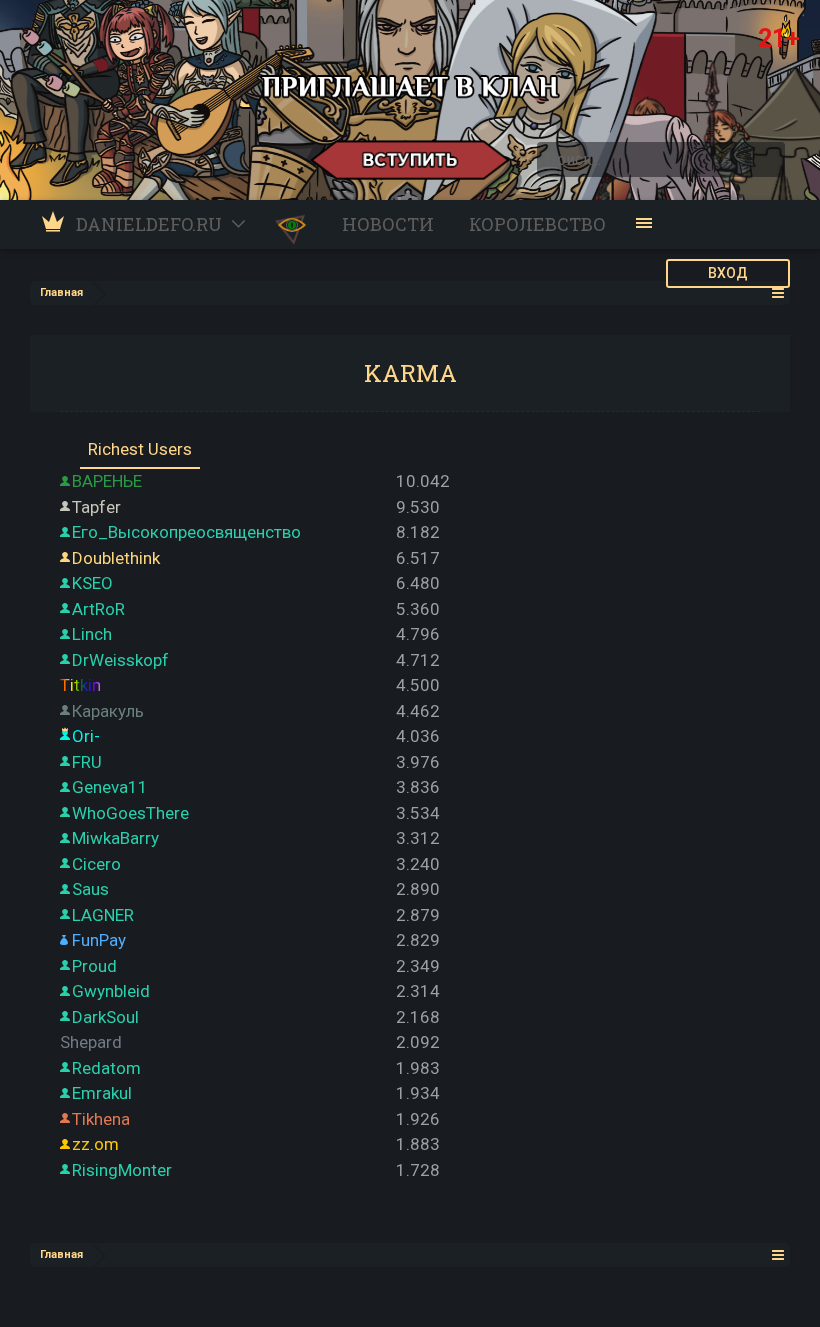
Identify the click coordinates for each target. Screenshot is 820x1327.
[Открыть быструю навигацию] (778, 292)
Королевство (537, 224)
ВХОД (728, 273)
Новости (388, 224)
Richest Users (140, 449)
